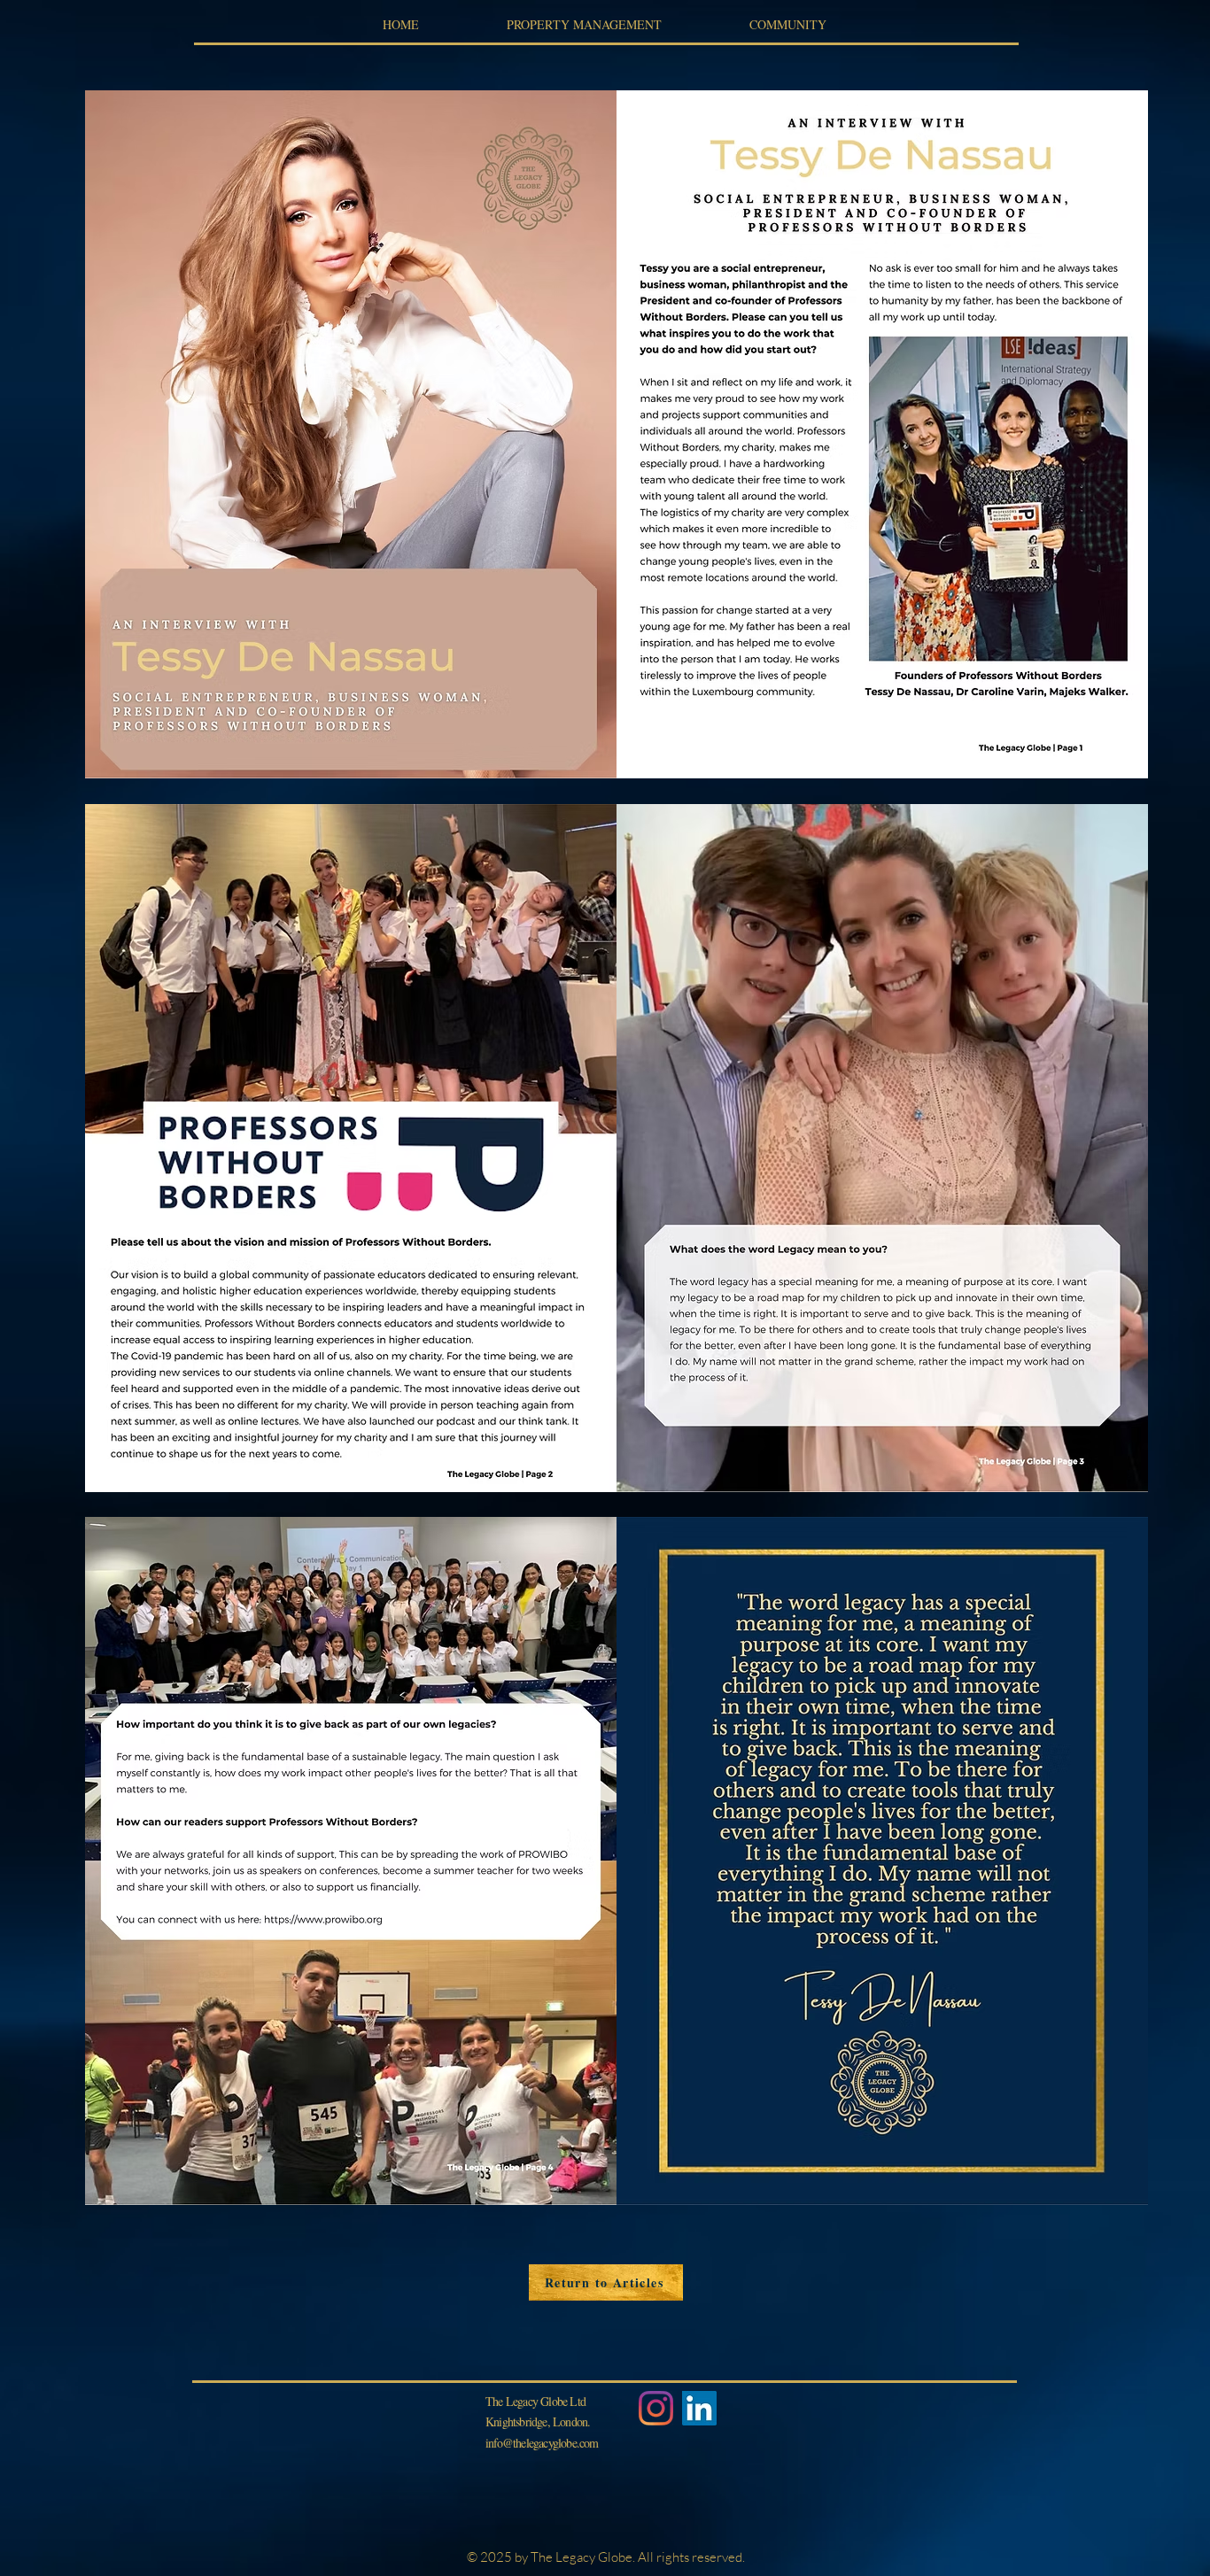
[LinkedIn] (699, 2408)
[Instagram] (656, 2408)
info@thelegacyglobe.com (542, 2443)
